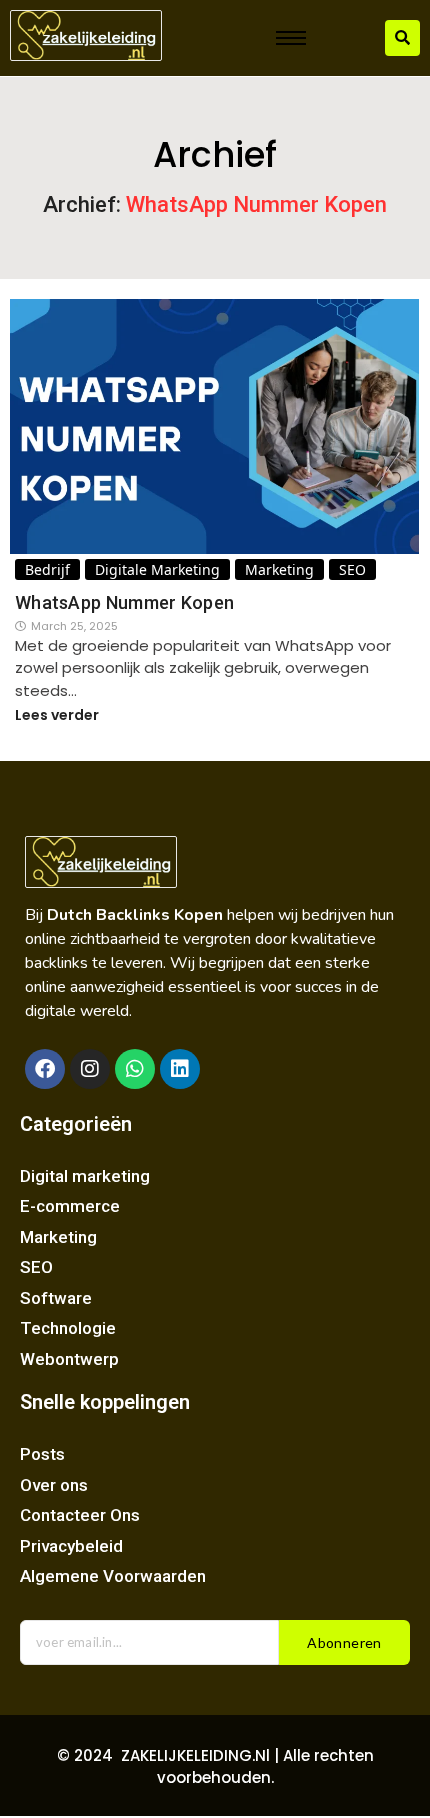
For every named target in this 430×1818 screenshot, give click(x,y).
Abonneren (344, 1642)
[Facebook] (45, 1069)
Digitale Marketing (157, 569)
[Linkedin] (180, 1069)
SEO (352, 569)
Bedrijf (47, 569)
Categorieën (76, 1124)
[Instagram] (90, 1069)
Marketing (279, 569)
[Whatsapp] (135, 1069)
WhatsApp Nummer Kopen (124, 603)
